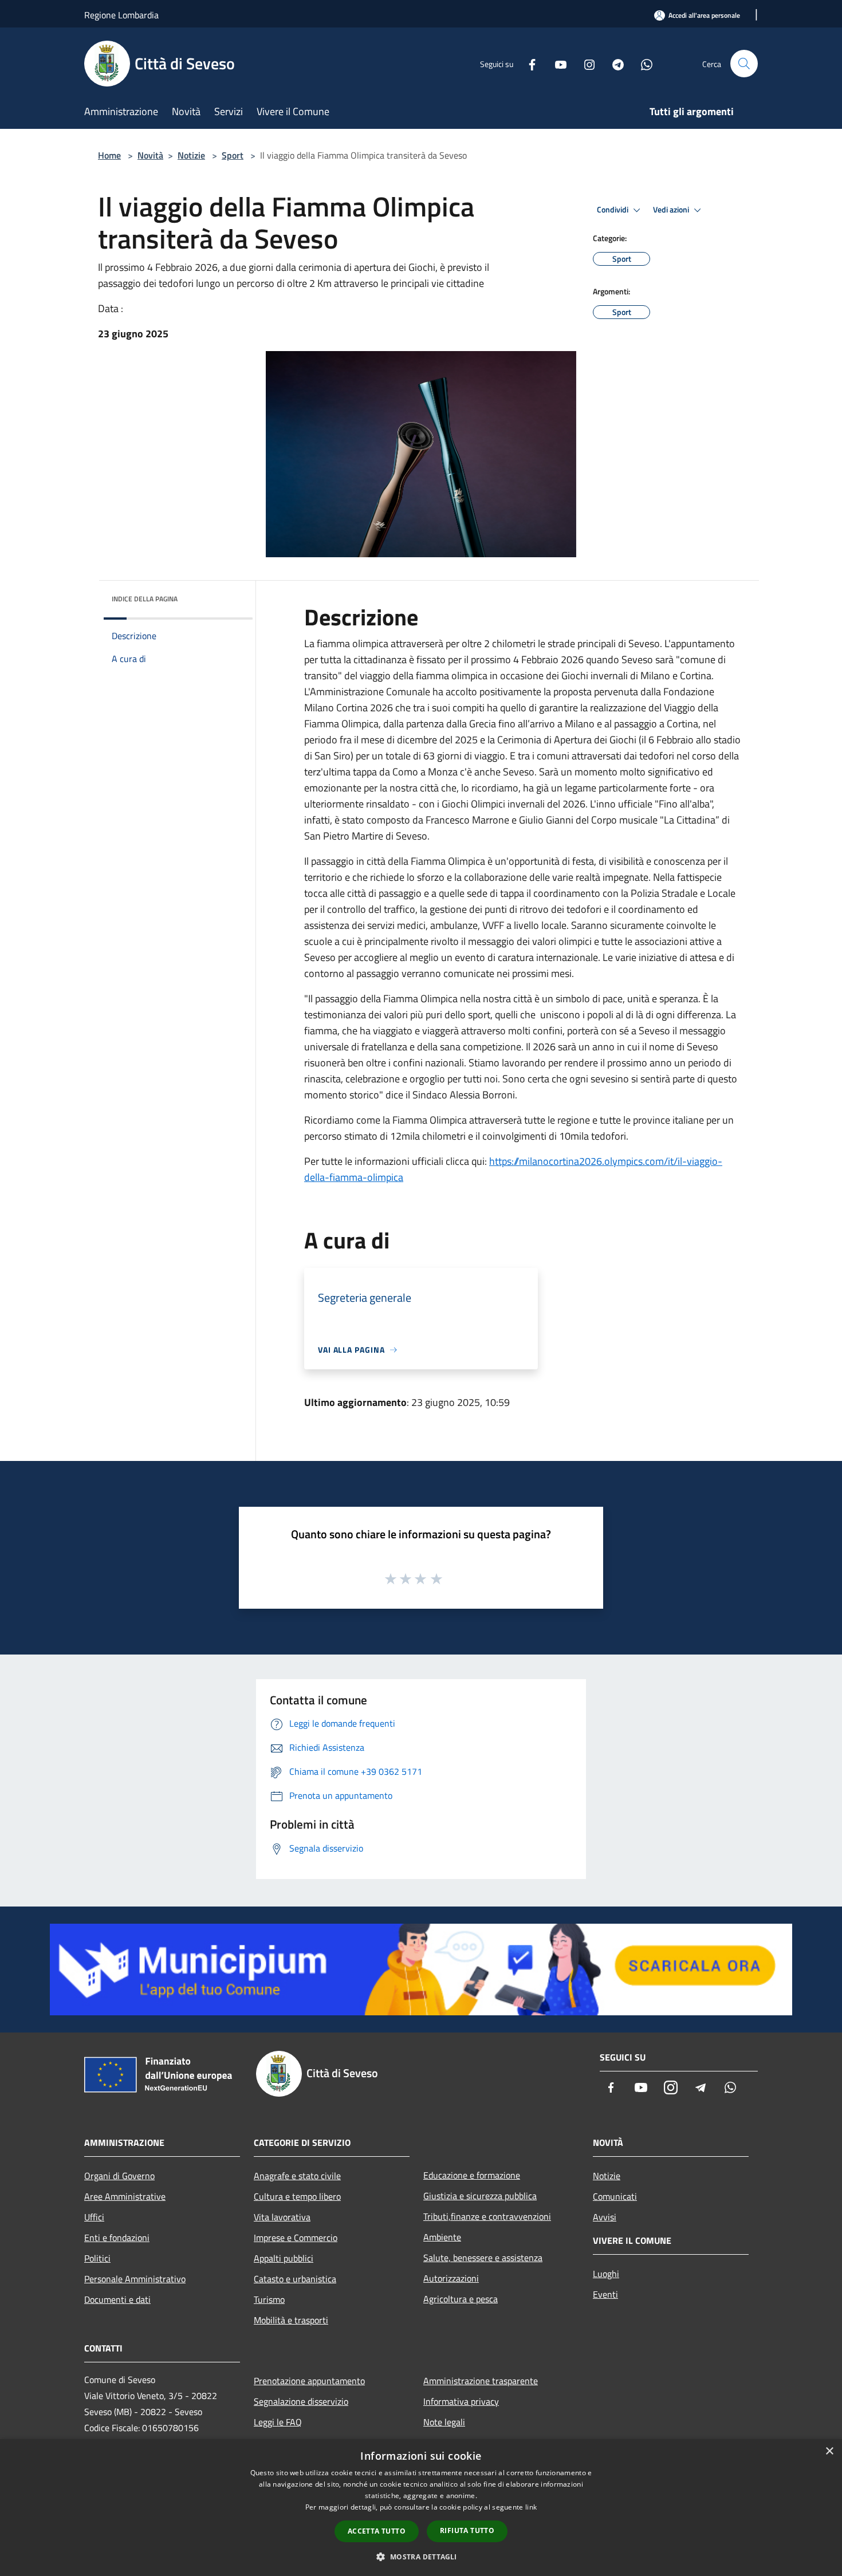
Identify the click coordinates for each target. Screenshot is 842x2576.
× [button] (829, 2451)
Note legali (444, 2422)
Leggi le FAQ (278, 2422)
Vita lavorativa (282, 2217)
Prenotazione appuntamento (309, 2381)
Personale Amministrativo (135, 2279)
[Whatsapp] (642, 63)
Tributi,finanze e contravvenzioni (487, 2216)
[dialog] (421, 2508)
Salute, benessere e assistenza (483, 2258)
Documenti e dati (117, 2299)
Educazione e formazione (472, 2175)
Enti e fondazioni (117, 2238)
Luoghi (606, 2274)
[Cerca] (744, 64)
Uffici (94, 2217)
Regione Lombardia (121, 15)
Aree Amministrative (125, 2196)
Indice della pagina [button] (145, 599)
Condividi (613, 210)
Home (109, 155)
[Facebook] (528, 63)
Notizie (191, 155)
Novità (150, 155)
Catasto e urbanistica (295, 2279)
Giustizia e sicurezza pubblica (480, 2196)
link (531, 2507)
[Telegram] (613, 63)
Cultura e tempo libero (297, 2196)
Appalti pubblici (284, 2258)
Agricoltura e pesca (461, 2299)
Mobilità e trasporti (291, 2320)
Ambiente (442, 2237)
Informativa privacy (461, 2401)
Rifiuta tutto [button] (467, 2530)
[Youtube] (556, 63)
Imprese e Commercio (296, 2238)
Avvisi (605, 2217)
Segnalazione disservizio (301, 2401)
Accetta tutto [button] (377, 2531)
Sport (233, 155)
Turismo (269, 2299)
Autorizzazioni (451, 2278)
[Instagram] (585, 63)
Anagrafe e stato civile (297, 2176)
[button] (421, 2557)
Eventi (605, 2294)
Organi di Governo (119, 2176)
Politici (97, 2258)
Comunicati (615, 2196)
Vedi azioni (672, 210)
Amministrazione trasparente (481, 2381)
